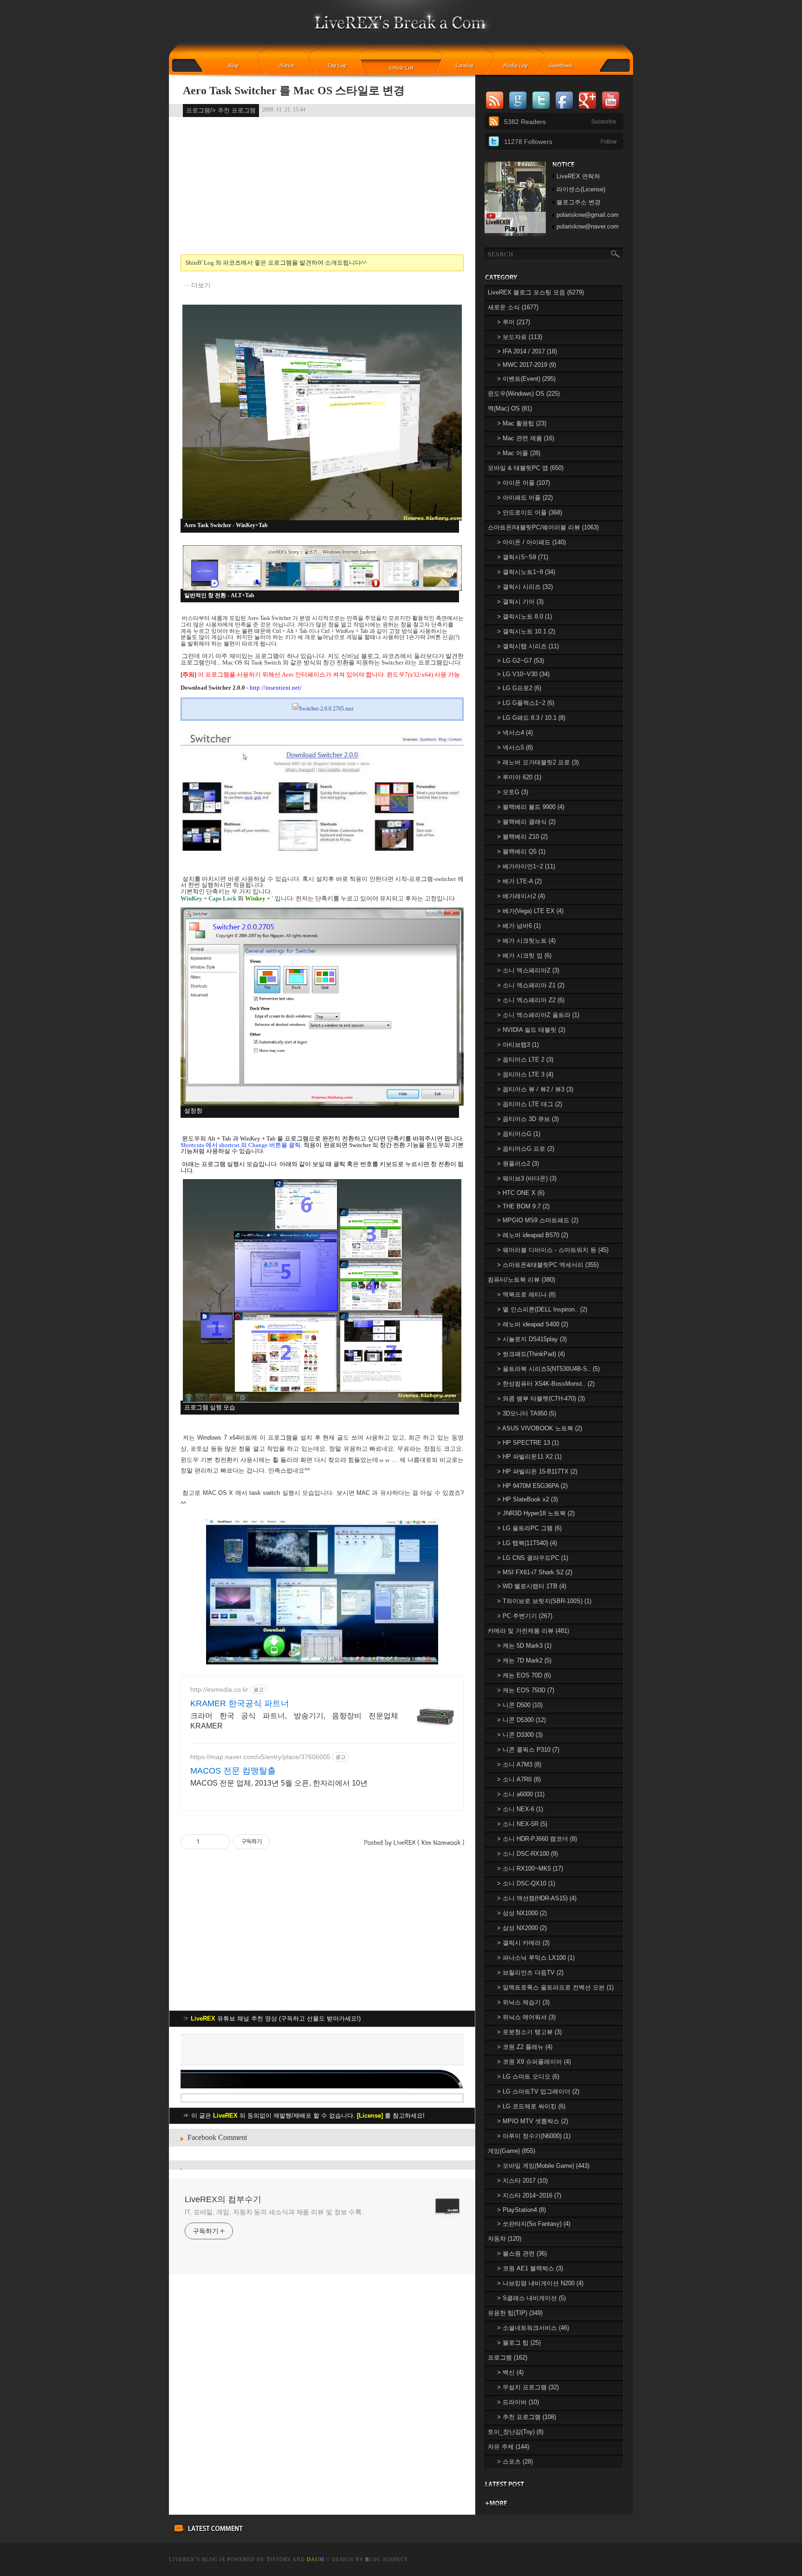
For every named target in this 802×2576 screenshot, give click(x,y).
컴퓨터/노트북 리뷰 (521, 1280)
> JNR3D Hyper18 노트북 (536, 1513)
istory (279, 2559)
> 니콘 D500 (520, 1705)
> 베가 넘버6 (519, 926)
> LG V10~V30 (523, 674)
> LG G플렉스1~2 (526, 703)
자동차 (504, 2239)
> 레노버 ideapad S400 (533, 1324)
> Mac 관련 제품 (526, 438)
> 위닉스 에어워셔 (526, 2017)
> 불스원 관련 (522, 2253)
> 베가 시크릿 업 (524, 955)
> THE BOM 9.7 (523, 1206)
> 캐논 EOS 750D (526, 1690)
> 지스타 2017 (522, 2181)
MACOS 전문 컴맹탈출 (233, 1771)
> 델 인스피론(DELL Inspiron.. (542, 1309)
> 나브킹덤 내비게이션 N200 (540, 2283)
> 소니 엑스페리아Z (528, 970)
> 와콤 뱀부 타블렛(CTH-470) (541, 1399)
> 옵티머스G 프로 (526, 1149)
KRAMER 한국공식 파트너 (240, 1703)
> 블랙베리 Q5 (521, 851)
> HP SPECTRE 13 (528, 1443)
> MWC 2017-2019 (527, 365)
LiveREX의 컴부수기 (223, 2199)
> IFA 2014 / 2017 (527, 351)
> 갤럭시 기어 (520, 602)
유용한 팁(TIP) (515, 2313)
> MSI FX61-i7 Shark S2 (535, 1572)
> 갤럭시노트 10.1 (526, 631)
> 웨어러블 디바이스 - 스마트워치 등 (553, 1250)
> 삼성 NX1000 (522, 1913)
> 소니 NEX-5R (522, 1824)
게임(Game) (511, 2151)
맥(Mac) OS (510, 408)
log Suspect (387, 2559)
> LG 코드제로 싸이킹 (531, 2106)
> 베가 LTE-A (519, 881)
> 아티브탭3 (518, 1045)
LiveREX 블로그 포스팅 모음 (536, 292)
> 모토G (513, 792)
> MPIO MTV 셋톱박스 (533, 2121)
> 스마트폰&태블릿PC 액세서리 (548, 1265)
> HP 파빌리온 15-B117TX (537, 1471)
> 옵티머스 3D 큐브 (528, 1119)
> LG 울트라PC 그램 (529, 1528)
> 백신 (510, 2372)
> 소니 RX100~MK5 (530, 1868)
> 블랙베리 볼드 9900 (531, 807)
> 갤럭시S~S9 (523, 557)
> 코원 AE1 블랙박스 (530, 2268)
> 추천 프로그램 (527, 2417)
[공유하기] (208, 1842)
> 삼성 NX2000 (522, 1928)
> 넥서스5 (515, 747)
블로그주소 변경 (579, 202)
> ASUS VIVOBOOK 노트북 (540, 1428)
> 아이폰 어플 (524, 483)
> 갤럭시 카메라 (523, 1943)
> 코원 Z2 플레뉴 (525, 2047)
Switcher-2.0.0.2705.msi (326, 709)
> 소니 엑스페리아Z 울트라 (538, 1015)
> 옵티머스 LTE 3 (525, 1074)
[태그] (340, 66)
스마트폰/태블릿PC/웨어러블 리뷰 (543, 527)
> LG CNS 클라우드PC (533, 1558)
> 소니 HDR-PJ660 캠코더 (537, 1839)
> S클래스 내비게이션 (531, 2298)
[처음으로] (401, 28)
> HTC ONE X (521, 1193)
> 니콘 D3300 (520, 1735)
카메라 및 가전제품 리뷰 (528, 1631)
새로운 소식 (513, 307)
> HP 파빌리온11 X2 (529, 1457)
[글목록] (401, 66)
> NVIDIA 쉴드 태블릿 (531, 1030)
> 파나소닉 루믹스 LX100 (536, 1958)
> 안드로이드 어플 (530, 512)
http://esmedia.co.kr (219, 1689)
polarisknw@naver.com (588, 226)
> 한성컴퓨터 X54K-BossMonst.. (546, 1384)
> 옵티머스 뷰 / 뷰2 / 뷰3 (535, 1089)
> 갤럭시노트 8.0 (524, 616)
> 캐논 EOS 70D (524, 1675)
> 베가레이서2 (521, 896)
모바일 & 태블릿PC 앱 (526, 468)
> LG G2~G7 (521, 661)
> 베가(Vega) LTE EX (530, 911)
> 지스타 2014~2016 (529, 2195)
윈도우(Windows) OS (524, 394)
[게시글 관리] (220, 1842)
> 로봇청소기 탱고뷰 (529, 2032)
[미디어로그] (518, 66)
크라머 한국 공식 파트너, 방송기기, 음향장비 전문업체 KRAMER (294, 1721)
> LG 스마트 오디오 (528, 2077)
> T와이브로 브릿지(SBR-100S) (544, 1601)
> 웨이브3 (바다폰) (527, 1178)
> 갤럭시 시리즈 (525, 587)
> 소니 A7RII (519, 1779)
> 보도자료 (520, 337)
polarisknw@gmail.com (588, 215)
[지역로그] (467, 66)
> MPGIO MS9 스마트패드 (538, 1220)
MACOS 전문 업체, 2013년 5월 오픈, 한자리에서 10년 (279, 1783)
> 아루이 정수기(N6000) (534, 2136)
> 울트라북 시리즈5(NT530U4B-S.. (548, 1369)
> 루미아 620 (519, 777)
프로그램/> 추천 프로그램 (221, 110)
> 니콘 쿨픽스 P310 (528, 1750)
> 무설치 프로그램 (528, 2387)
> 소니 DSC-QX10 (526, 1883)
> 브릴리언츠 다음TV (530, 1973)
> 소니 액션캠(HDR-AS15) (537, 1898)
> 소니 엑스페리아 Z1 (531, 985)
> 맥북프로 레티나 (526, 1295)
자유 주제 (508, 2447)
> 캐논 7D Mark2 (524, 1660)
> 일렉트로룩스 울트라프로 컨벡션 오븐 (555, 1987)
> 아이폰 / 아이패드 (531, 542)
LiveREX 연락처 (578, 176)
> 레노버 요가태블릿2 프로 (538, 762)
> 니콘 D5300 (521, 1720)
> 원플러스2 (518, 1164)
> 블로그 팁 (519, 2343)
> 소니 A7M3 (519, 1764)
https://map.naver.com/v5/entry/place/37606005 (260, 1757)
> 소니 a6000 (521, 1794)
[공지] (293, 66)
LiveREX (182, 2559)
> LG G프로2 (519, 688)
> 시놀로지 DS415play (532, 1339)
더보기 (201, 285)
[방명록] (566, 66)
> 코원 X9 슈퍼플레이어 (534, 2062)
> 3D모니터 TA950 (527, 1413)
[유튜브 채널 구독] (515, 234)
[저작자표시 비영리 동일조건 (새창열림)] (283, 1842)
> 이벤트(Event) (526, 379)
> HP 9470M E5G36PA (532, 1486)
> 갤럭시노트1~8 (526, 572)
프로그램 (508, 2358)
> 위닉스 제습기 (523, 2002)
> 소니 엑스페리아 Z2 (531, 1000)
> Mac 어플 (519, 453)
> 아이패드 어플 (525, 498)
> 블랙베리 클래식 (526, 822)
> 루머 (514, 322)
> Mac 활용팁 (522, 423)
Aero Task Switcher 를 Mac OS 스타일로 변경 (294, 91)
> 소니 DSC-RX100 (527, 1854)
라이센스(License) (581, 189)
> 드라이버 (518, 2402)
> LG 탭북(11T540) (527, 1543)
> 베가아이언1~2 (526, 866)
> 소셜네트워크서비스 (533, 2328)
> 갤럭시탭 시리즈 (528, 646)
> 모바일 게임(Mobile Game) (543, 2166)
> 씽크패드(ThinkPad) (531, 1354)
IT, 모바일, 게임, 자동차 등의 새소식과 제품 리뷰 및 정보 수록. (274, 2212)
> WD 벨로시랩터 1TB (532, 1586)
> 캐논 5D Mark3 (524, 1646)
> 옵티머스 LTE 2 (525, 1060)
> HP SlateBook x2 (527, 1499)
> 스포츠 (515, 2462)
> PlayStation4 (521, 2210)
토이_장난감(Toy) (516, 2432)
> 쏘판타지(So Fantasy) (534, 2224)
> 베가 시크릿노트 (526, 941)
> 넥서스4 (515, 733)
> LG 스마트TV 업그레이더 (538, 2091)
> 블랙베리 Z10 (522, 837)
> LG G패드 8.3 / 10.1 (531, 718)
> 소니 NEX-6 (520, 1809)
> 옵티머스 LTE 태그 (530, 1104)
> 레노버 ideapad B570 (533, 1235)
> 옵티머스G (519, 1134)
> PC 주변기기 (525, 1616)
